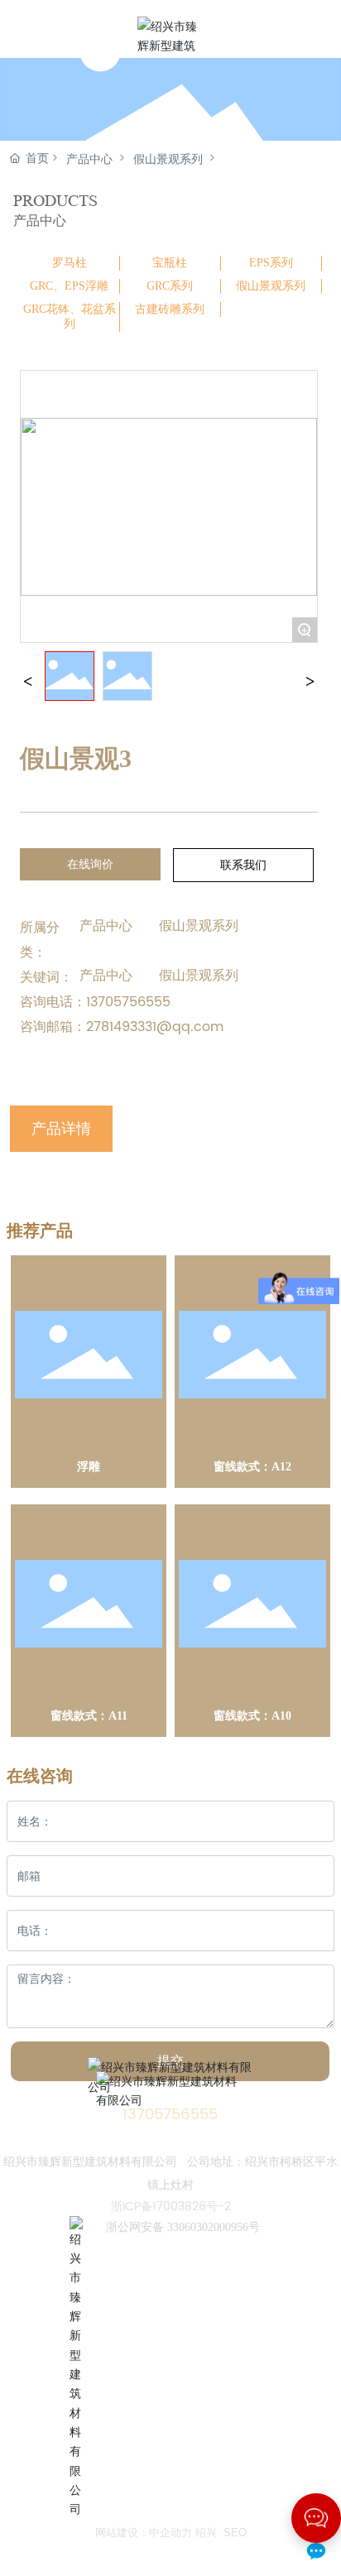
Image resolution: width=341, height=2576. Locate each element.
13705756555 (128, 1002)
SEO (235, 2533)
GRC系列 (170, 286)
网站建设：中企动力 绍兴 (156, 2533)
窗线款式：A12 (252, 1467)
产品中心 (89, 159)
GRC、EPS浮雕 (69, 286)
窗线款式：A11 (89, 1716)
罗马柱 (70, 263)
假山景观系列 (168, 159)
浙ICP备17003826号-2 (171, 2207)
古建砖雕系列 (170, 309)
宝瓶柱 (170, 263)
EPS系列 (271, 263)
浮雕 (89, 1467)
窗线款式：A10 (252, 1716)
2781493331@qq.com (155, 1027)
